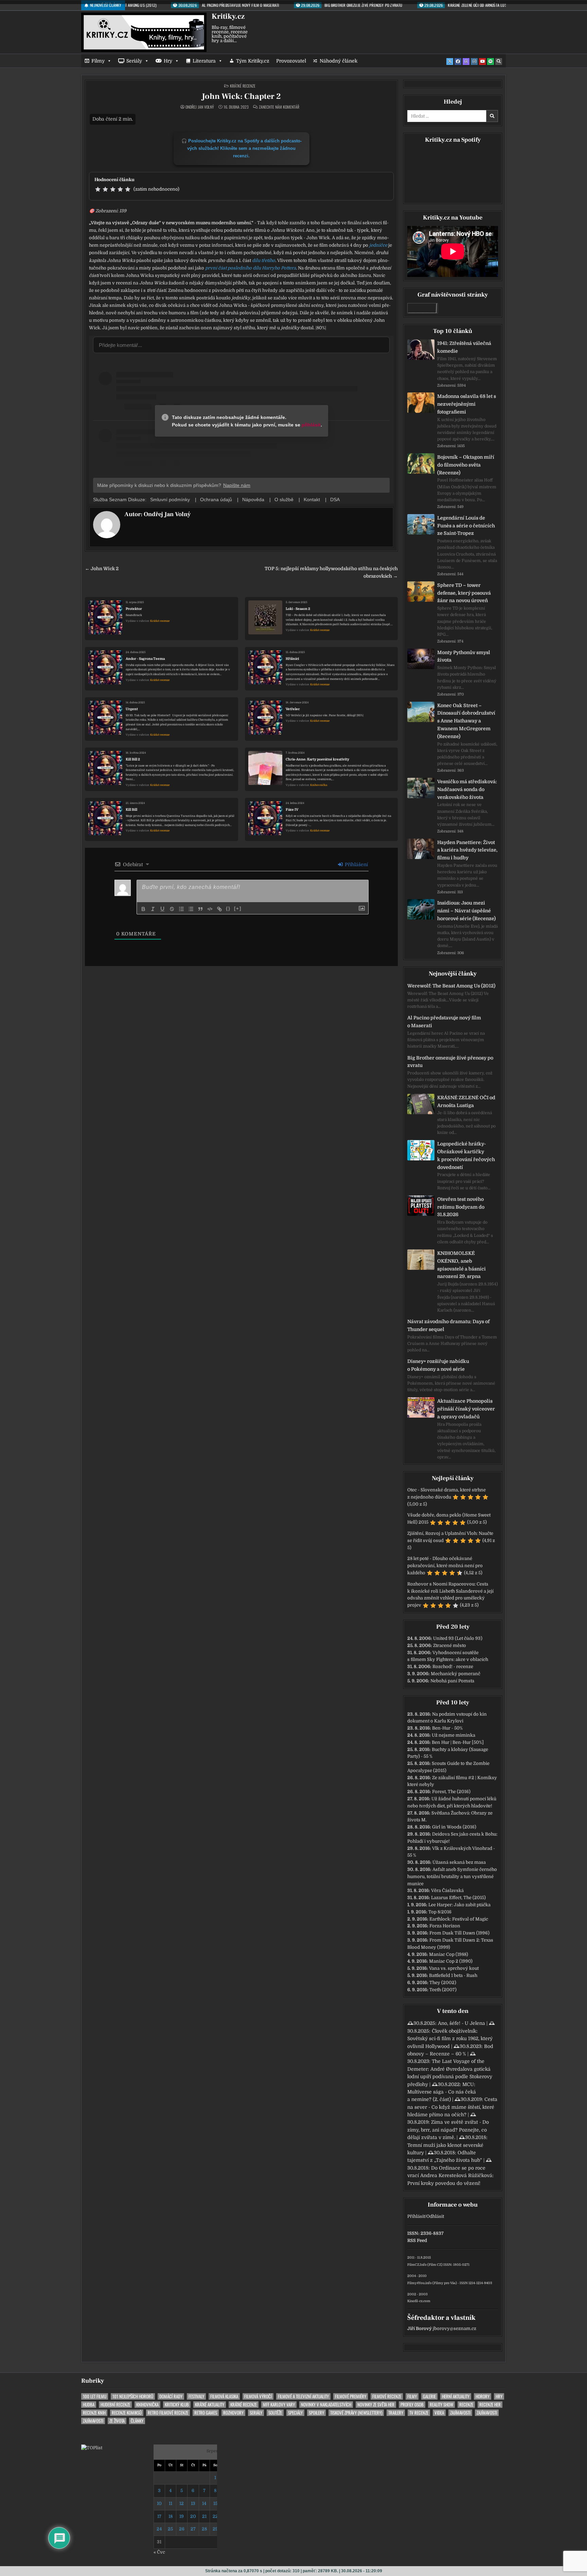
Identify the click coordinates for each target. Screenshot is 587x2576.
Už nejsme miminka (453, 1735)
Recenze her (490, 2405)
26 (182, 2529)
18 (171, 2516)
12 (182, 2503)
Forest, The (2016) (451, 1792)
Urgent (132, 709)
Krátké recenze (243, 86)
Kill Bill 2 (133, 759)
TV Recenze (419, 2413)
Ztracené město (450, 1645)
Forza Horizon (445, 1926)
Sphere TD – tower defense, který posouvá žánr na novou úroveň (464, 593)
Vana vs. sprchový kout (454, 1968)
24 (159, 2529)
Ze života (117, 2421)
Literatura (204, 61)
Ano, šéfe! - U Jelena (461, 2023)
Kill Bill (131, 810)
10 (159, 2503)
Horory (483, 2396)
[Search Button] (499, 62)
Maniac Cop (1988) (449, 1954)
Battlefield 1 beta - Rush (453, 1975)
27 (193, 2529)
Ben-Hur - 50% (447, 1728)
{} (228, 908)
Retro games (206, 2413)
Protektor (134, 609)
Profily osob (412, 2405)
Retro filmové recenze (168, 2413)
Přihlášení (356, 864)
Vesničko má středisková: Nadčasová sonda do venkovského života (467, 789)
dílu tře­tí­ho (264, 260)
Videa (439, 2413)
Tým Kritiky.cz (253, 61)
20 (193, 2516)
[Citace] (200, 909)
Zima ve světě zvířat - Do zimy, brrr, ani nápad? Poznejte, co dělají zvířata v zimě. (448, 2130)
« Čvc (159, 2552)
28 (204, 2529)
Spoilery (316, 2413)
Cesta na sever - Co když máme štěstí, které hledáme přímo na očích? (452, 2107)
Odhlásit (435, 2216)
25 (170, 2529)
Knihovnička (319, 785)
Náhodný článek (339, 61)
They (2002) (443, 1983)
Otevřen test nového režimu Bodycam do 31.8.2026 (461, 1207)
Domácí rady (171, 2396)
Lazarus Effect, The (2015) (458, 1898)
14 (204, 2503)
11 (171, 2503)
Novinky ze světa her (376, 2405)
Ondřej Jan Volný (200, 107)
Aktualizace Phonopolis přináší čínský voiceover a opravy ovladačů (466, 1409)
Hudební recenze (115, 2405)
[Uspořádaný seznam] (181, 909)
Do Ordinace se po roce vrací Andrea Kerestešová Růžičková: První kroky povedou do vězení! (450, 2176)
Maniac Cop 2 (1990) (451, 1961)
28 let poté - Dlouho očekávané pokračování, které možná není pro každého (445, 1566)
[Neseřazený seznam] (191, 909)
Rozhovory (233, 2413)
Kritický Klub (177, 2405)
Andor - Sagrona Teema (145, 659)
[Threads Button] (466, 62)
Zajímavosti (460, 2413)
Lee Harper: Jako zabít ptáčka (459, 1905)
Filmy (98, 61)
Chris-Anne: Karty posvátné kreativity (317, 759)
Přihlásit (416, 2216)
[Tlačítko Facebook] (458, 62)
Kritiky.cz (228, 16)
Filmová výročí (258, 2396)
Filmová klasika (224, 2396)
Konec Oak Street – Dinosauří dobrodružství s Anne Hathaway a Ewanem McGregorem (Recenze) (466, 721)
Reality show (441, 2405)
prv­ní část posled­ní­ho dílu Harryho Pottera (251, 268)
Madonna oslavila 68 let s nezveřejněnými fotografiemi (467, 404)
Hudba (89, 2405)
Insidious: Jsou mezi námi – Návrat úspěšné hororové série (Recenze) (466, 911)
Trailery (396, 2413)
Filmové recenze (387, 2396)
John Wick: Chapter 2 (241, 96)
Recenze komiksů (127, 2413)
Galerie (429, 2396)
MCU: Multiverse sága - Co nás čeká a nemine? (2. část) (442, 2092)
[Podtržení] (162, 909)
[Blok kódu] (210, 909)
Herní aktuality (456, 2396)
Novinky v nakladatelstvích (326, 2405)
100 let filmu (95, 2396)
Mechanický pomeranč (456, 1674)
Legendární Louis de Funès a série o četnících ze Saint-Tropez (466, 526)
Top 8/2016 (440, 1912)
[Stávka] (172, 909)
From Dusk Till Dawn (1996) (459, 1933)
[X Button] (450, 62)
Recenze (466, 2405)
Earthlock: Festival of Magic (459, 1919)
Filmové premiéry (351, 2396)
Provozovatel (291, 61)
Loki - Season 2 (298, 609)
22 (215, 2516)
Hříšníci (292, 659)
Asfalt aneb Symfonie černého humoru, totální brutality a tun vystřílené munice (452, 1877)
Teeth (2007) (443, 1990)
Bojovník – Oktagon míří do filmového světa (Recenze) (466, 465)
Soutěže (275, 2413)
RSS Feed (417, 2240)
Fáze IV (292, 810)
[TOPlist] (92, 2448)
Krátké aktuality (210, 2405)
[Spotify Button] (491, 62)
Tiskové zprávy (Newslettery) (356, 2413)
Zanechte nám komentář (279, 107)
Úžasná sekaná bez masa (459, 1862)
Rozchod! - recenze (453, 1667)
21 (204, 2516)
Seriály (134, 61)
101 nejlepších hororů (133, 2396)
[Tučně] (143, 909)
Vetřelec (293, 709)
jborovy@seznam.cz (455, 2328)
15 (215, 2503)
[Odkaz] (219, 909)
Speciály (295, 2413)
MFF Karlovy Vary (279, 2405)
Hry (168, 61)
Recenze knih (94, 2413)
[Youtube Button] (482, 62)
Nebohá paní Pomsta (452, 1681)
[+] (238, 908)
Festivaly (196, 2396)
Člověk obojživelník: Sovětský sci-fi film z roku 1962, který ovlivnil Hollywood (450, 2039)
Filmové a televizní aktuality (303, 2396)
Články (137, 2421)
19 (182, 2516)
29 (215, 2529)
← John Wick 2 (102, 569)
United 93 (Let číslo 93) (458, 1638)
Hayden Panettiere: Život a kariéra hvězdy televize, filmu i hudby (467, 850)
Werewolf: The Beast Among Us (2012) (451, 986)
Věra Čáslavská (447, 1890)
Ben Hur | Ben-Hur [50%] (458, 1742)
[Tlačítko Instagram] (474, 62)
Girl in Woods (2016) (454, 1827)
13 (193, 2503)
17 (159, 2516)
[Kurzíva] (153, 909)
